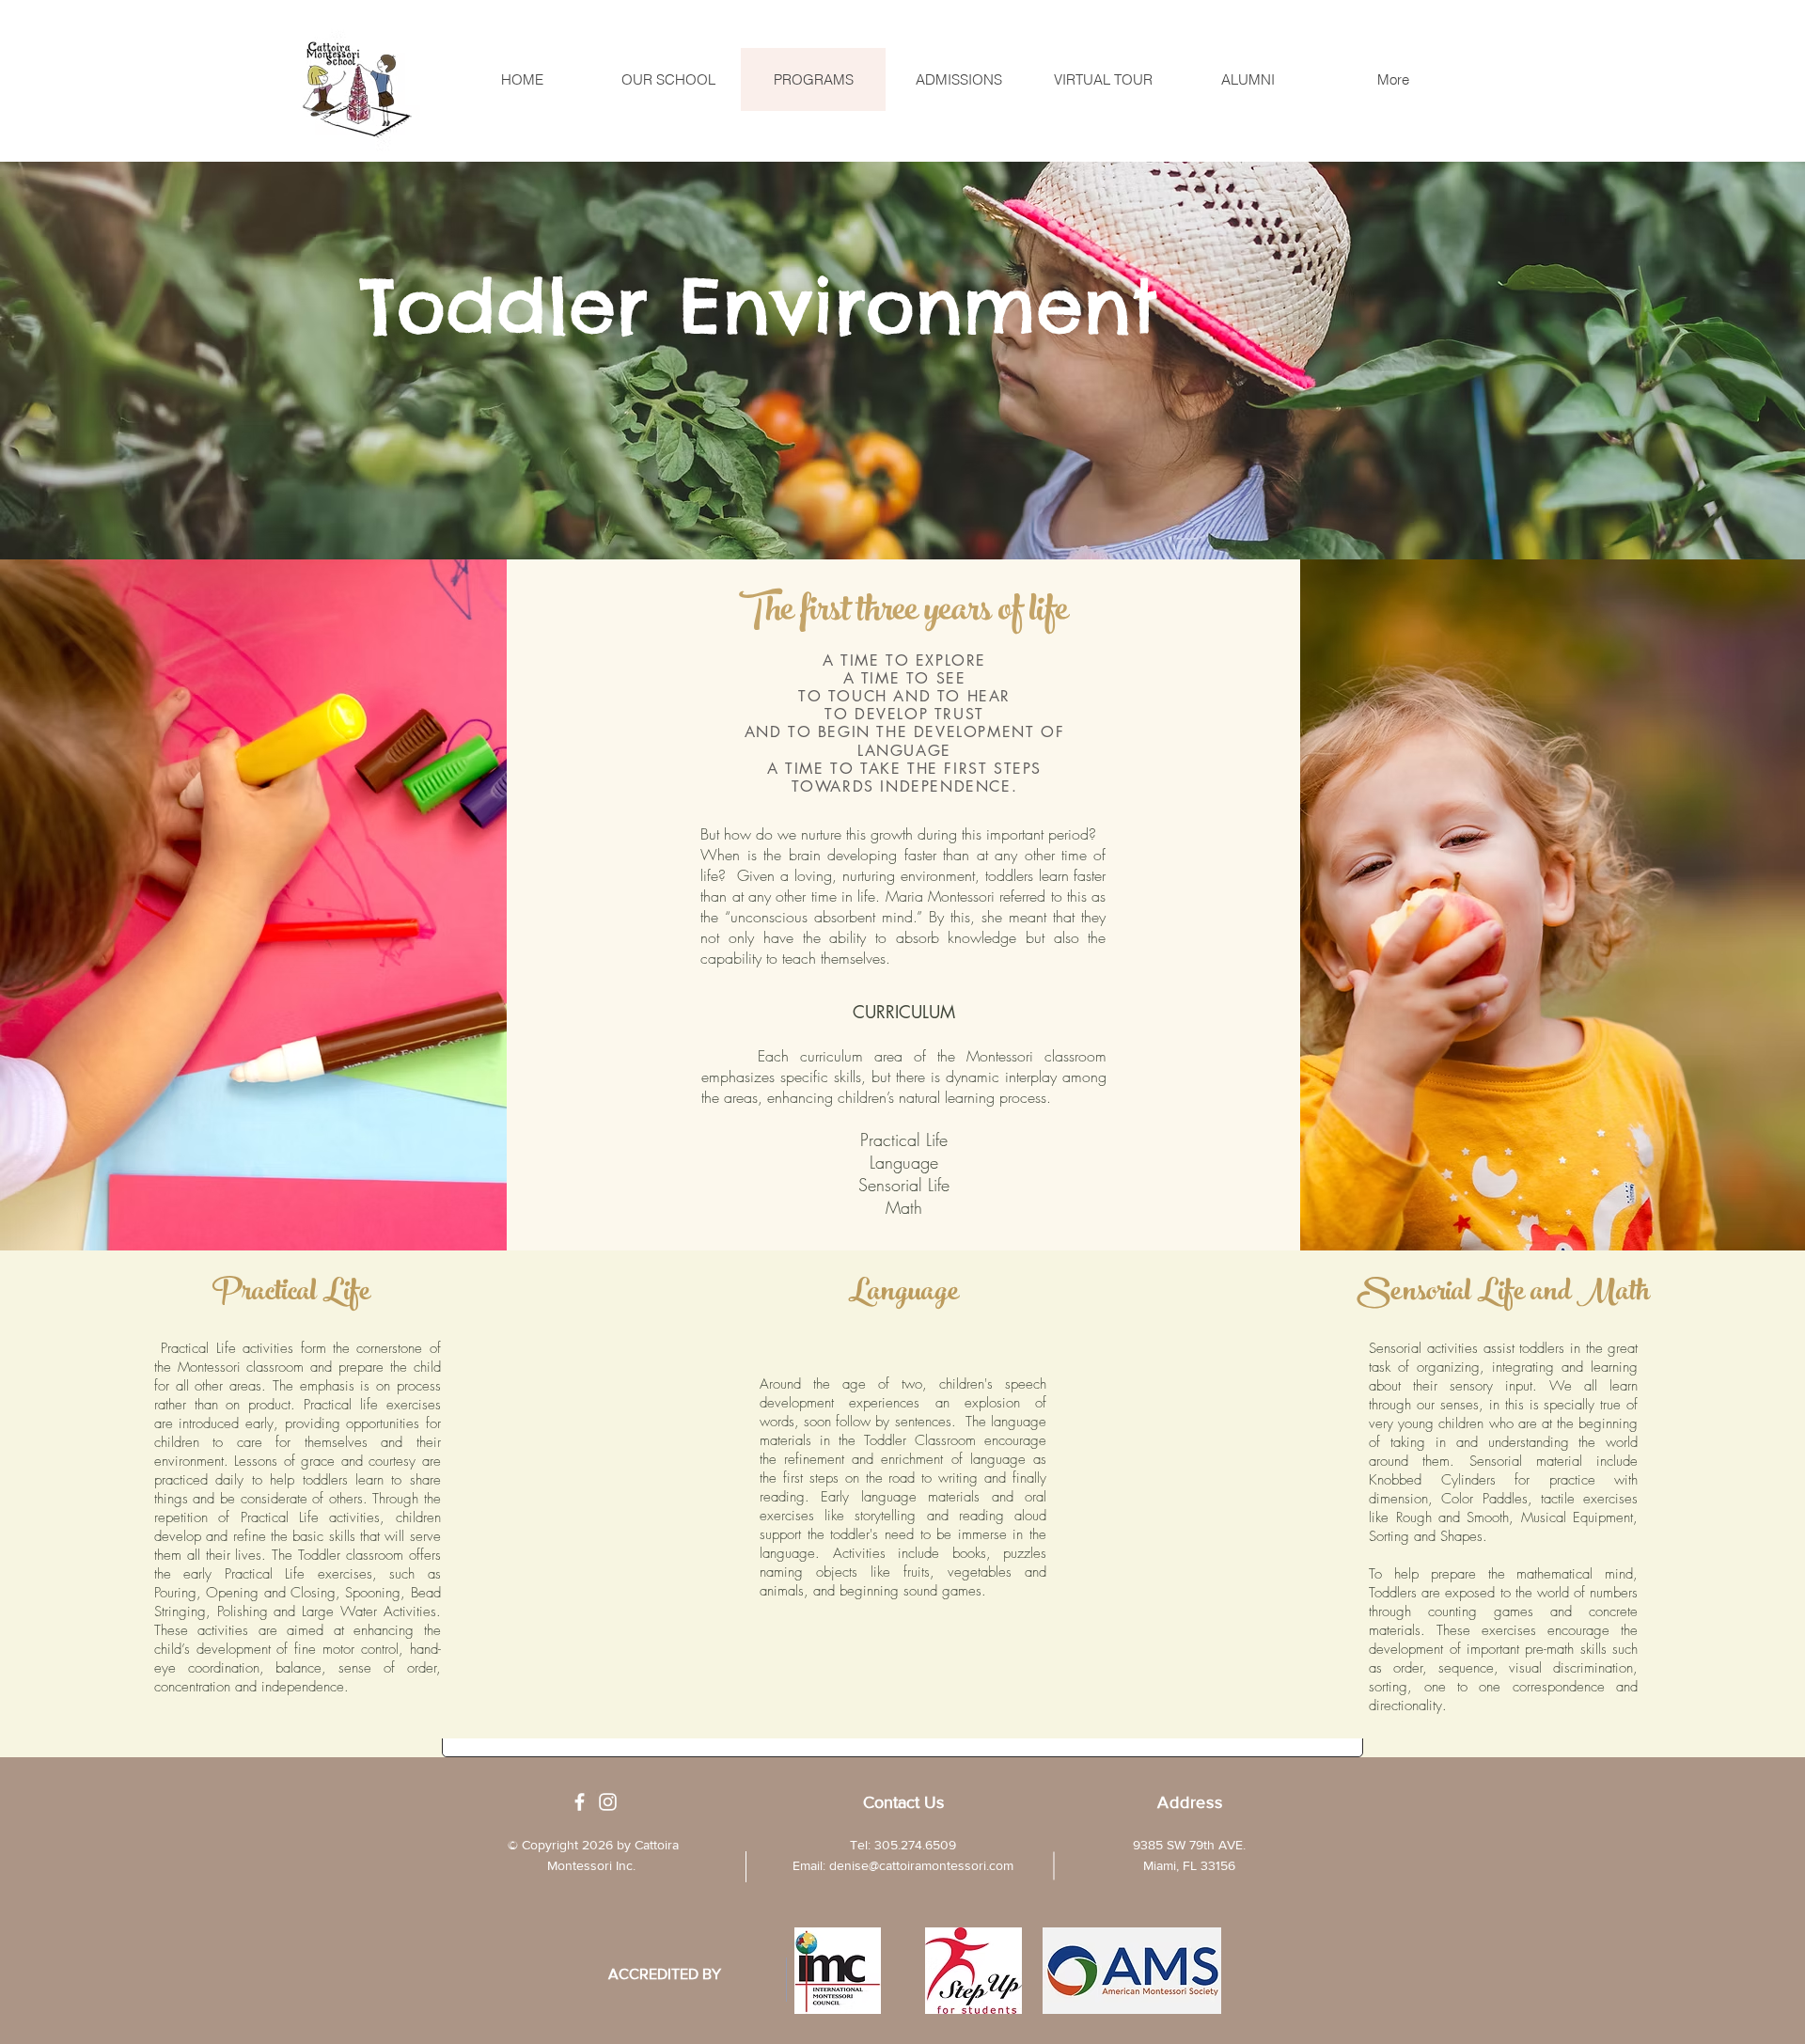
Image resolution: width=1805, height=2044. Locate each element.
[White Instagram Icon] (608, 1802)
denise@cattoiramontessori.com (921, 1865)
